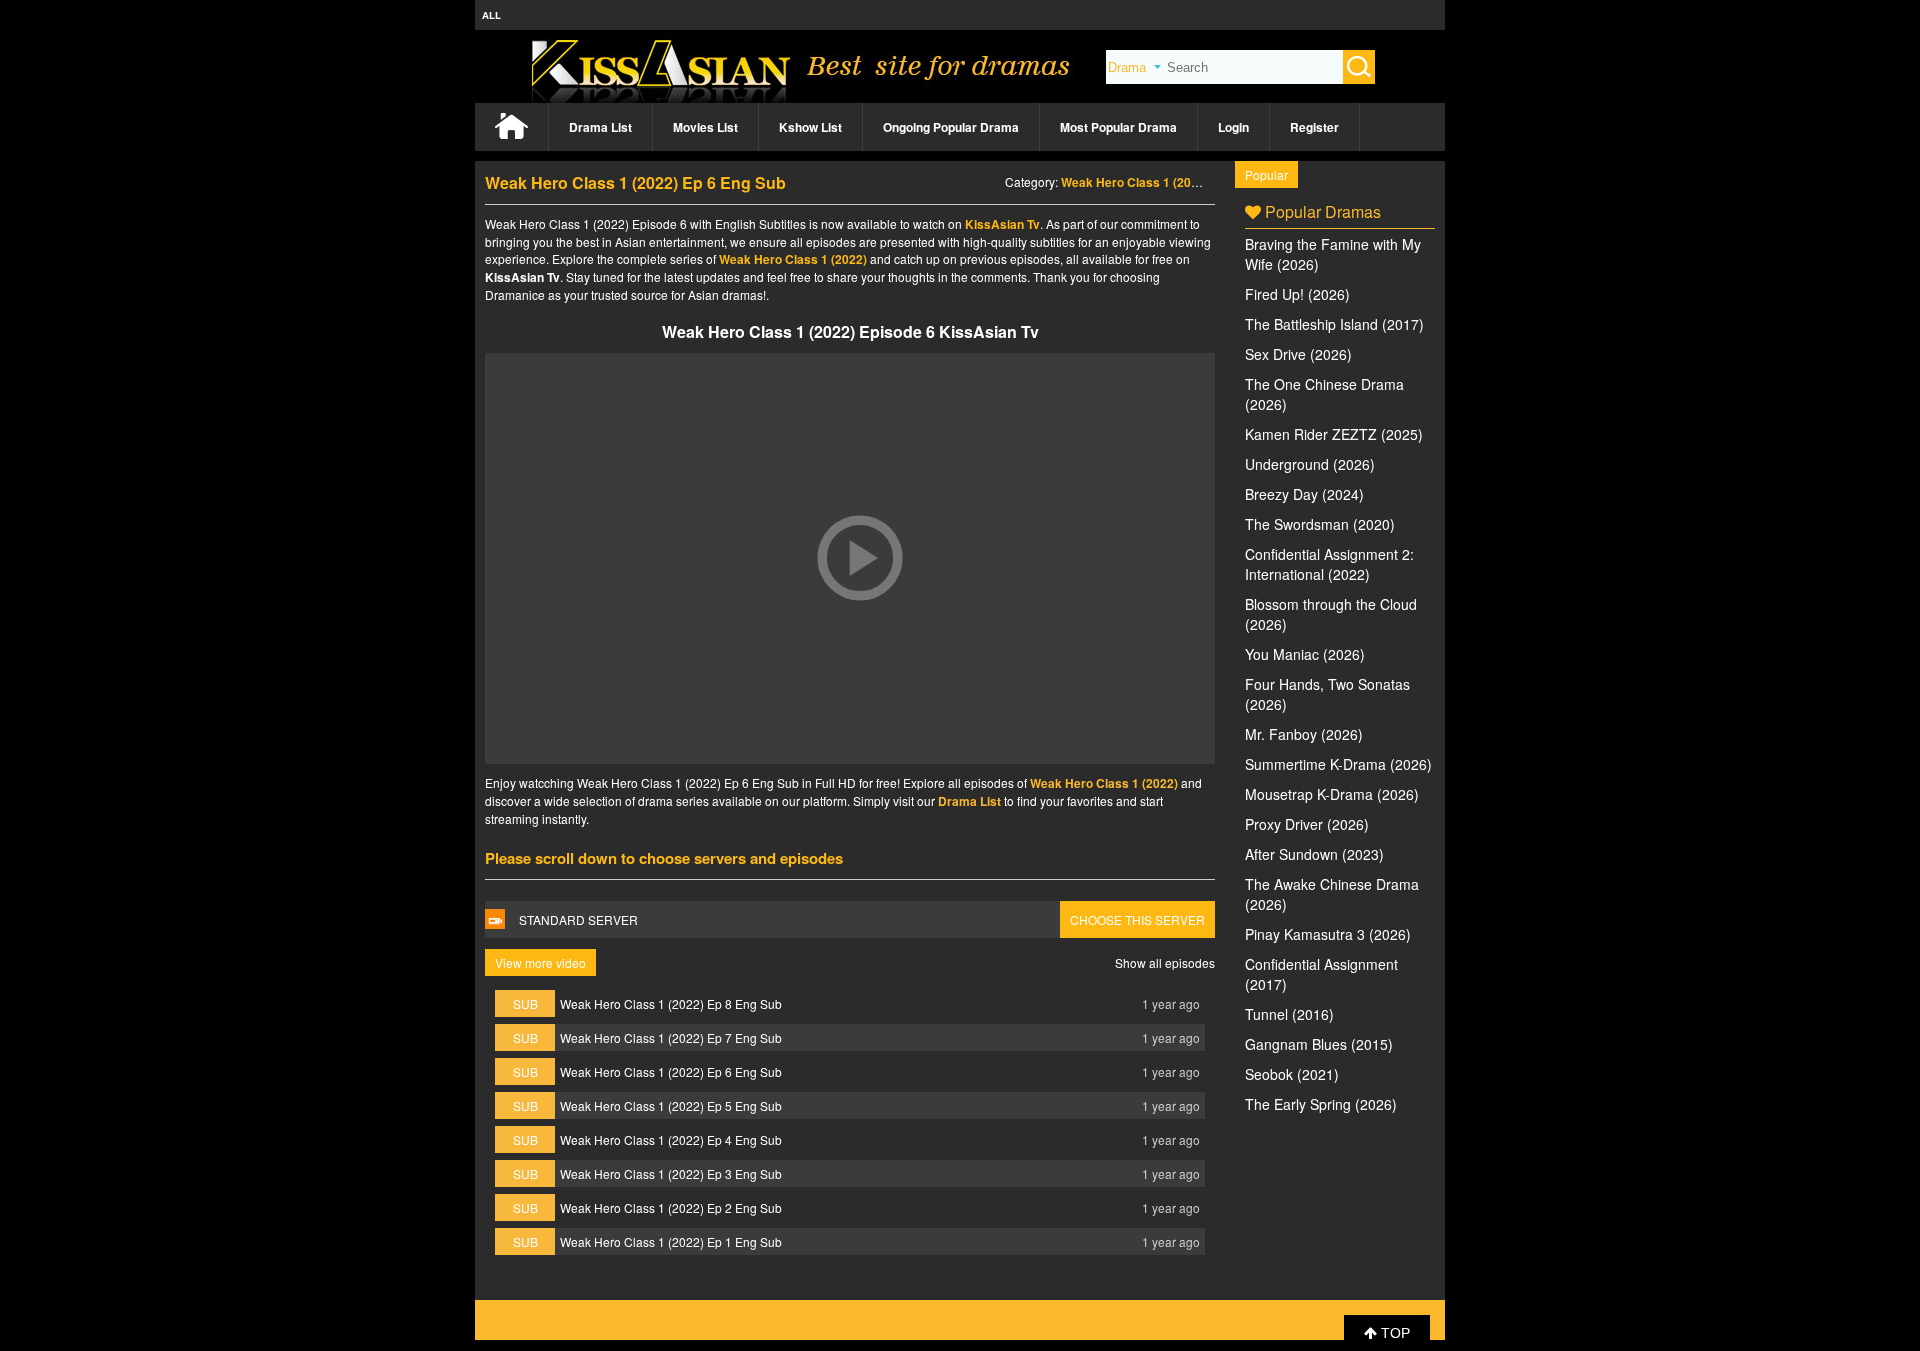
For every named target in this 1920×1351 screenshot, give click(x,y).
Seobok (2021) (1292, 1074)
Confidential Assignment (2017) (1321, 974)
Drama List (600, 127)
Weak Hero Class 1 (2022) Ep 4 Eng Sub (671, 1139)
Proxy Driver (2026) (1307, 824)
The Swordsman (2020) (1320, 524)
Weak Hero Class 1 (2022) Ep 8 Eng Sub (671, 1003)
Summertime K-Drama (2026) (1338, 764)
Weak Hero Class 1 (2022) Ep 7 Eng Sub (671, 1037)
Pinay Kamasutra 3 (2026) (1328, 934)
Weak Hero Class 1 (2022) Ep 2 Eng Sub (671, 1207)
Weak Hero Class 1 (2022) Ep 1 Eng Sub (671, 1241)
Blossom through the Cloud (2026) (1331, 614)
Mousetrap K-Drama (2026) (1332, 794)
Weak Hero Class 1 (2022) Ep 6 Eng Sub (671, 1071)
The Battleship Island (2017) (1334, 324)
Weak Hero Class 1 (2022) (1135, 182)
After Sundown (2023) (1314, 854)
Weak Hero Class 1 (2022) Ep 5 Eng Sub (671, 1105)
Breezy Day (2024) (1304, 494)
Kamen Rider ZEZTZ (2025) (1334, 434)
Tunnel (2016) (1289, 1014)
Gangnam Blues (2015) (1319, 1044)
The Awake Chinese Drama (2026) (1332, 894)
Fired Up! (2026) (1297, 294)
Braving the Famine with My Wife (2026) (1333, 254)
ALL (491, 15)
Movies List (705, 127)
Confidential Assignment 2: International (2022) (1329, 564)
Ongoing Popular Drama (951, 127)
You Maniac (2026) (1305, 654)
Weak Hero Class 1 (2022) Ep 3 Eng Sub (671, 1173)
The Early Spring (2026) (1321, 1104)
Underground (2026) (1310, 464)
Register (1314, 127)
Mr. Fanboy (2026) (1304, 734)
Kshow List (810, 127)
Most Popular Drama (1118, 127)
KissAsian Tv (1002, 224)
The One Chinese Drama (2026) (1324, 394)
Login (1233, 127)
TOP (1393, 1333)
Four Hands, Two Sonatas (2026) (1327, 694)
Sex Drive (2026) (1298, 354)
